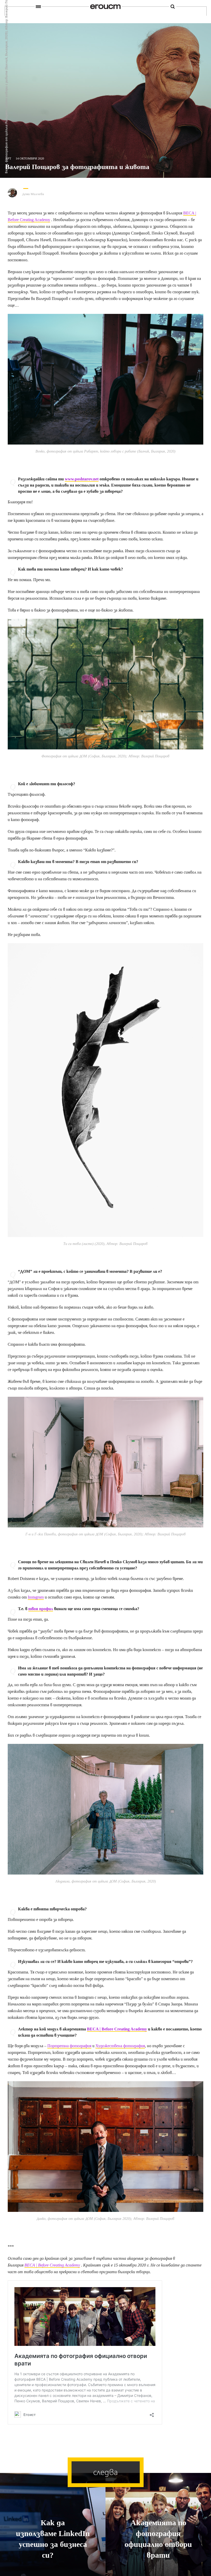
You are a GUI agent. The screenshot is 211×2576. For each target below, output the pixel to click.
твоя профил (41, 1609)
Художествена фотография (120, 2046)
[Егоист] (105, 7)
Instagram (36, 1597)
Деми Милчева (33, 194)
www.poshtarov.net (82, 479)
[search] (173, 7)
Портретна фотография (69, 2046)
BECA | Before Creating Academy (117, 2029)
